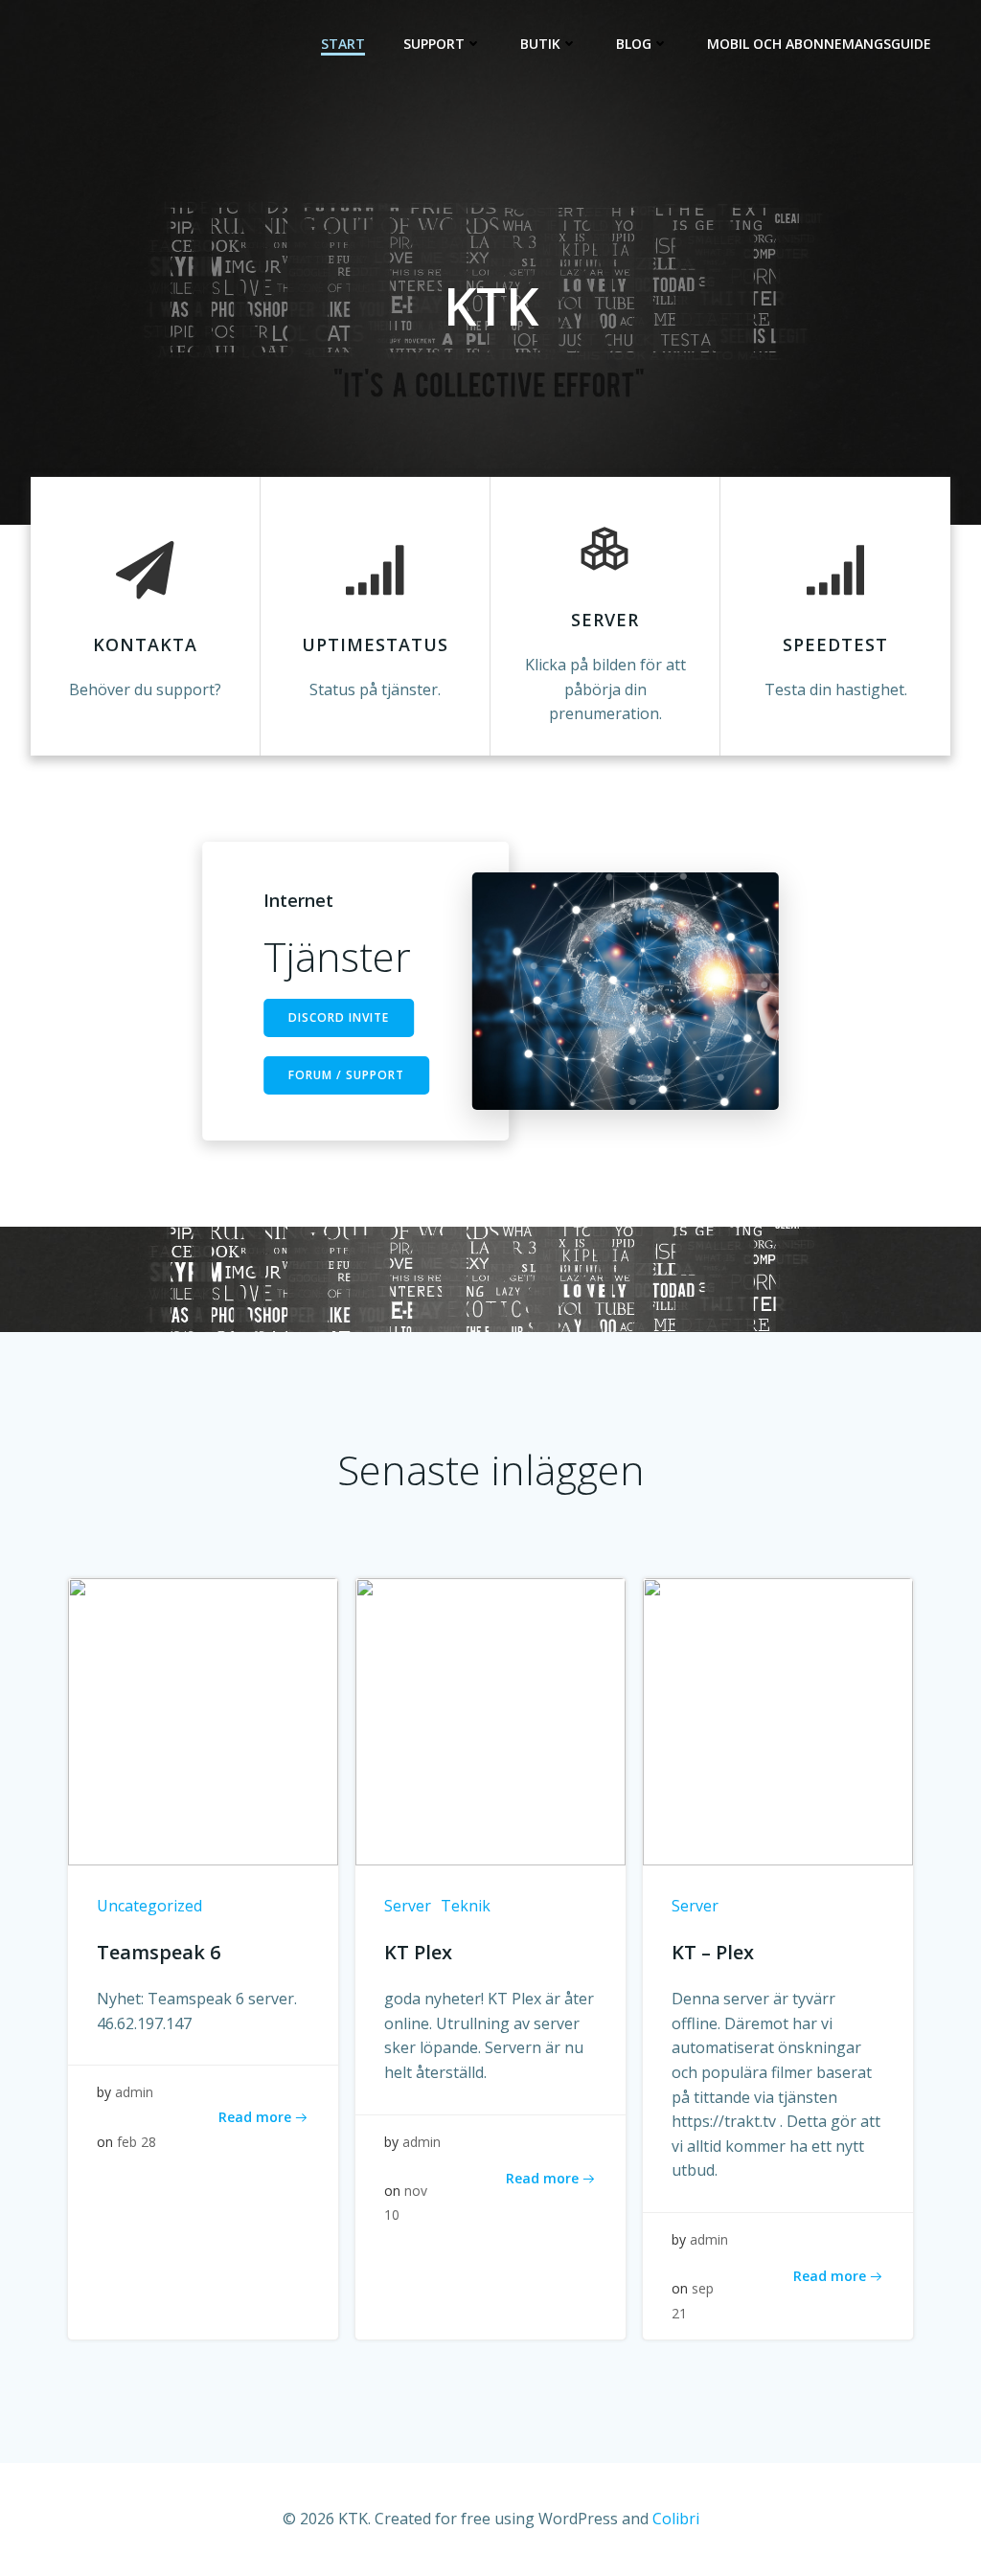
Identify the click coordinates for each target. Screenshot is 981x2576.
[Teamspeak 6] (203, 1720)
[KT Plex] (490, 1720)
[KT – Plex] (778, 1720)
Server (408, 1906)
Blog (634, 44)
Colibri (676, 2519)
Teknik (466, 1906)
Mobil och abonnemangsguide (819, 44)
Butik (540, 44)
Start (343, 44)
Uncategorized (149, 1906)
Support (434, 44)
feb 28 (137, 2142)
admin (134, 2092)
